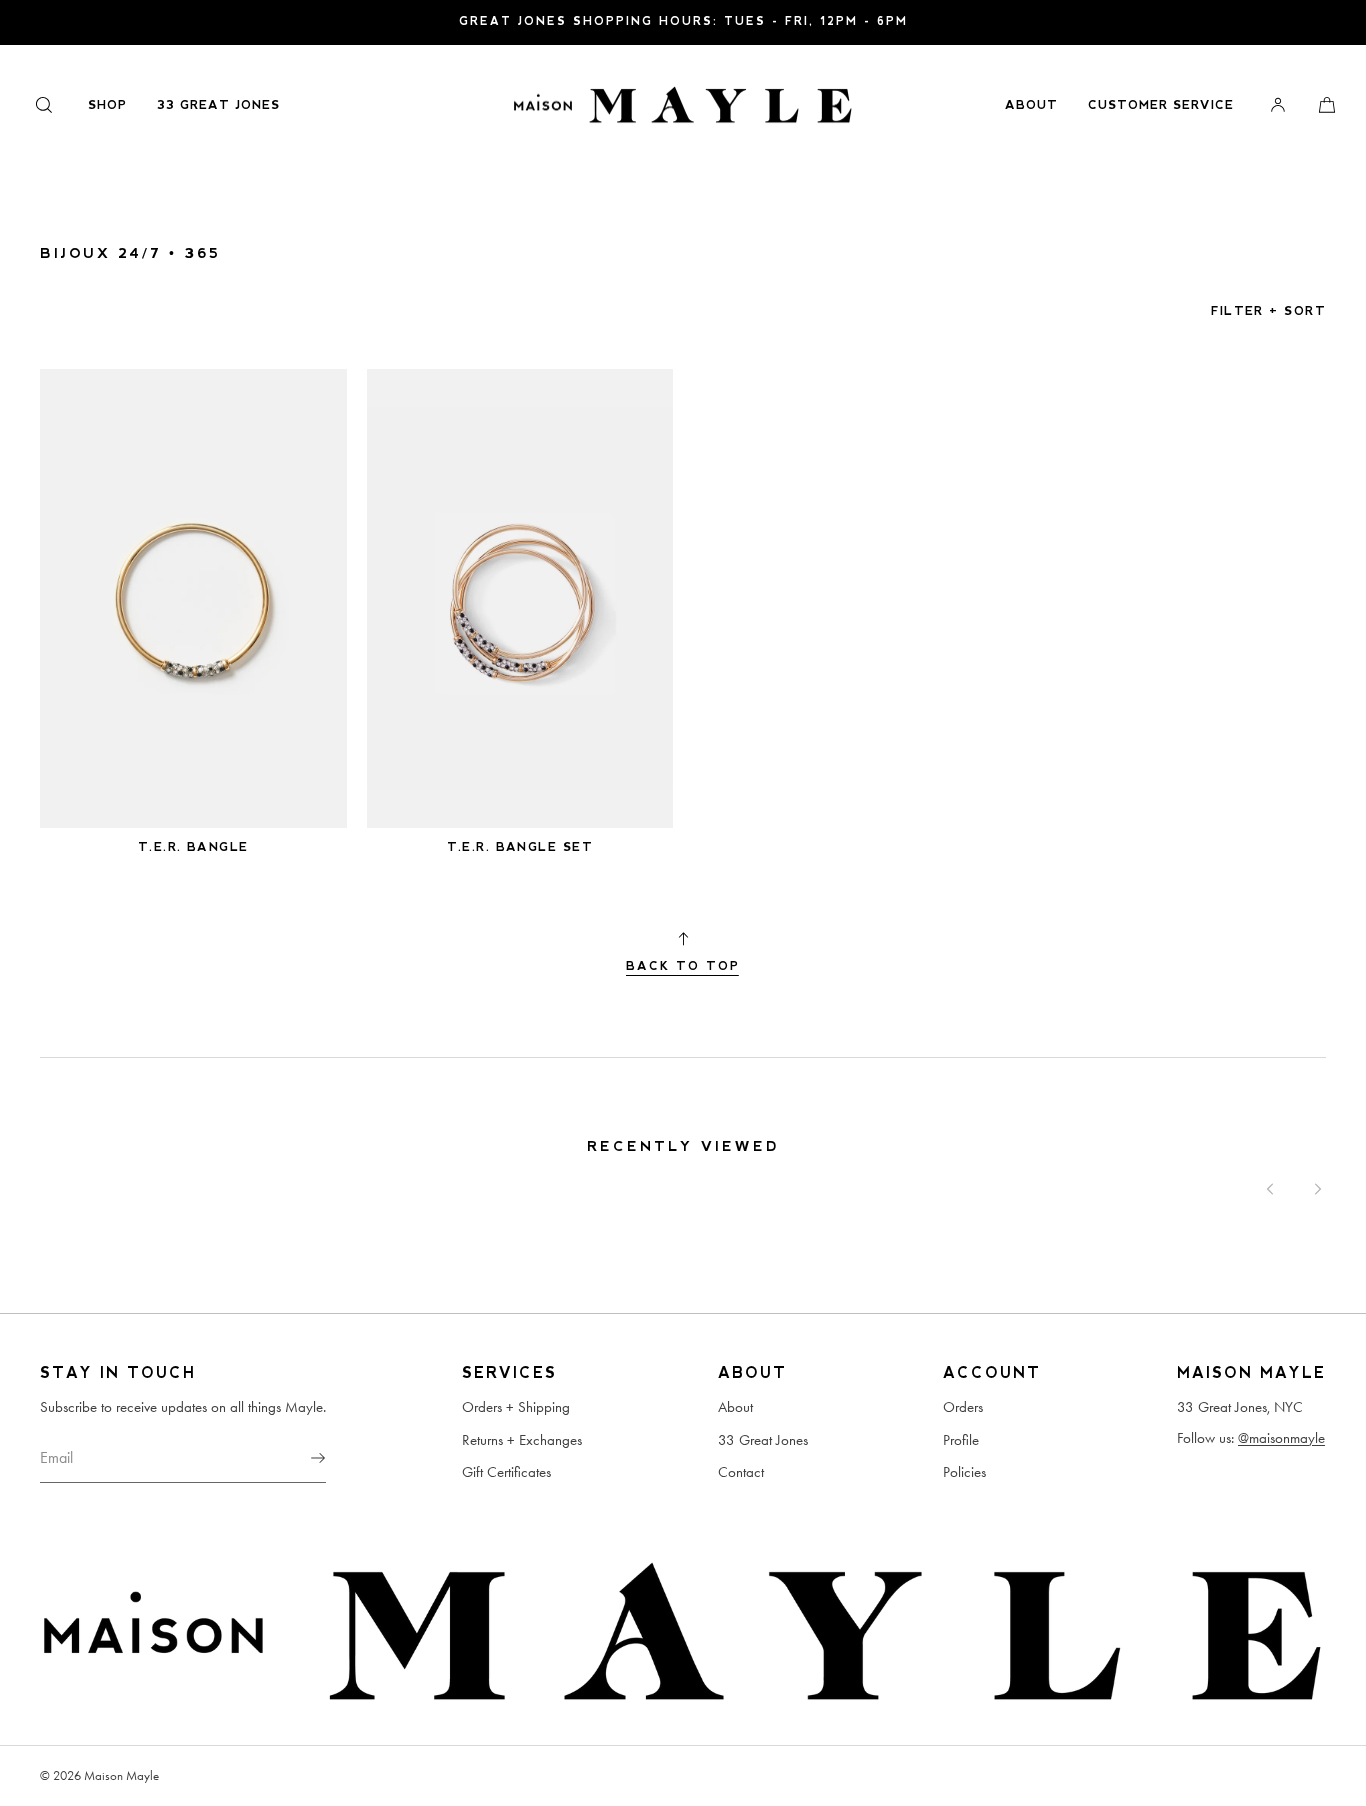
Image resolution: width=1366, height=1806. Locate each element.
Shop (107, 105)
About (1031, 105)
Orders (963, 1407)
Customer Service (1161, 105)
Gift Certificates (506, 1472)
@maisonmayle (1281, 1438)
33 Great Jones (218, 105)
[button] (44, 104)
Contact (741, 1472)
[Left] (1270, 1189)
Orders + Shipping (516, 1407)
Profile (961, 1440)
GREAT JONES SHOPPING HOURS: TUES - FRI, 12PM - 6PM (683, 21)
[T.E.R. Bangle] (193, 599)
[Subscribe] (301, 1458)
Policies (964, 1472)
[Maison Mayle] (683, 105)
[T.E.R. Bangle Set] (520, 599)
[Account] (1278, 104)
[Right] (1318, 1189)
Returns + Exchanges (522, 1440)
